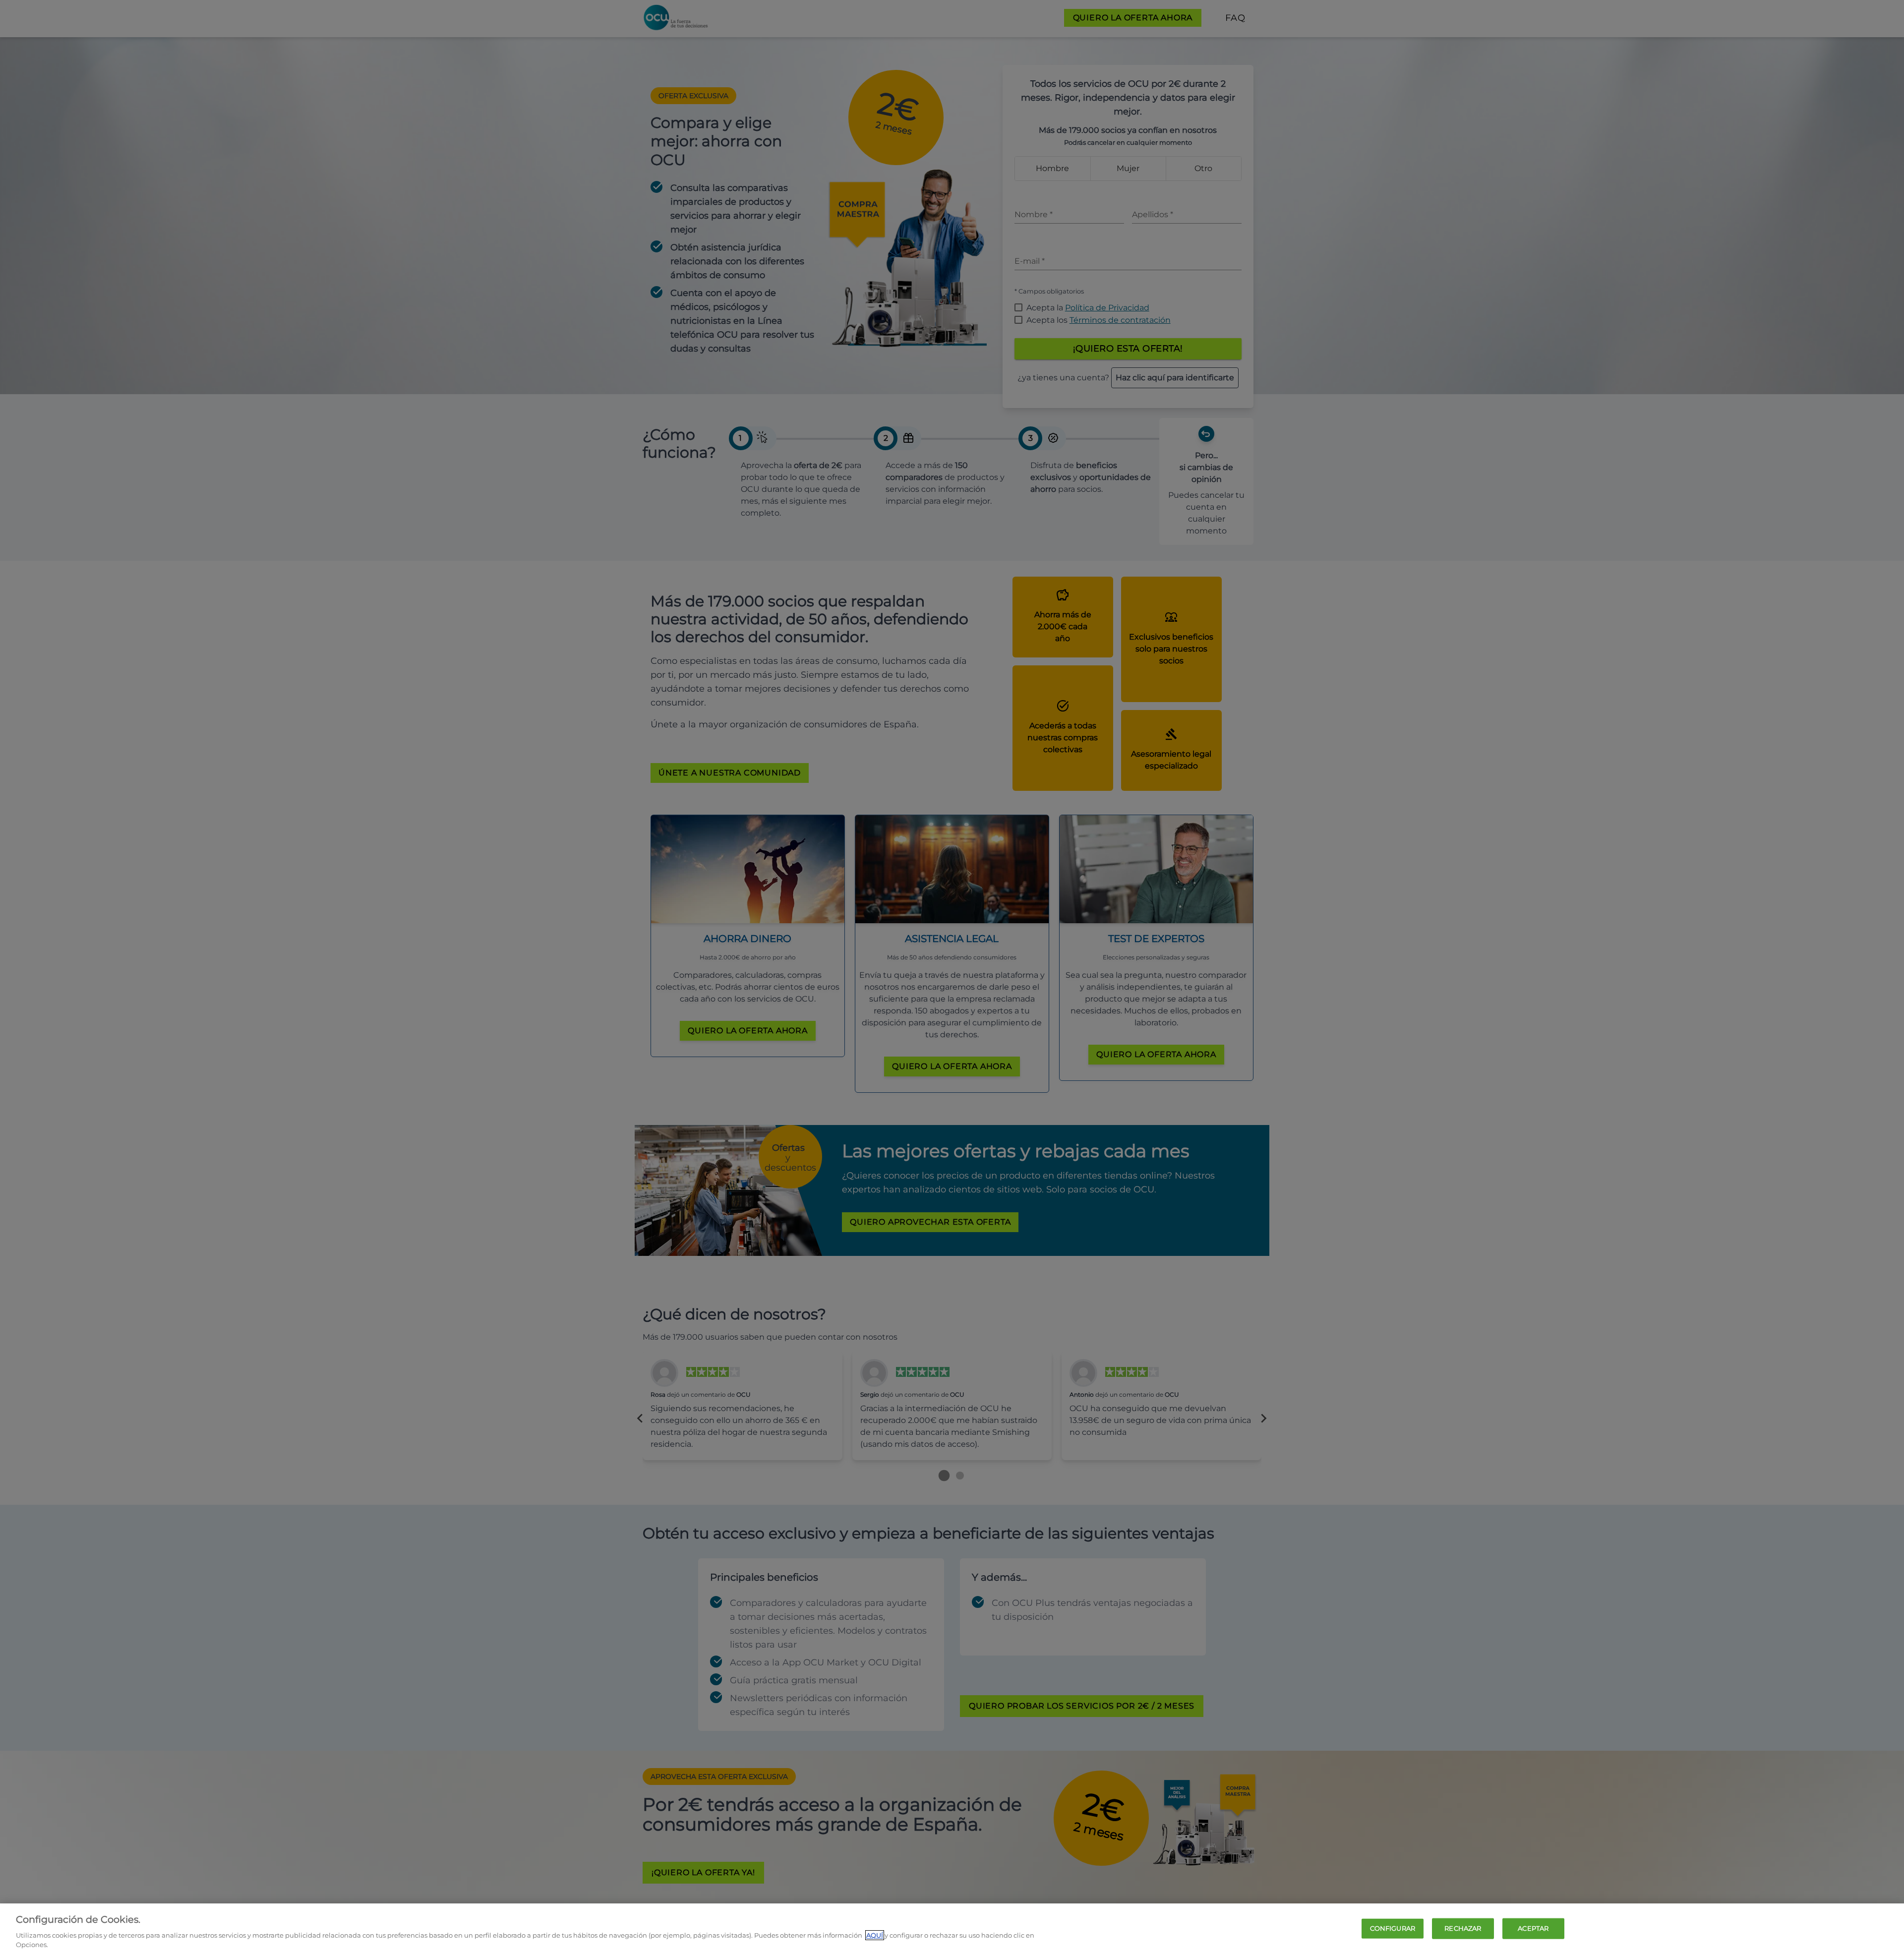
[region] (952, 1929)
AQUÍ (875, 1935)
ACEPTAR (1533, 1928)
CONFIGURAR (1393, 1928)
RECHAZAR (1463, 1928)
